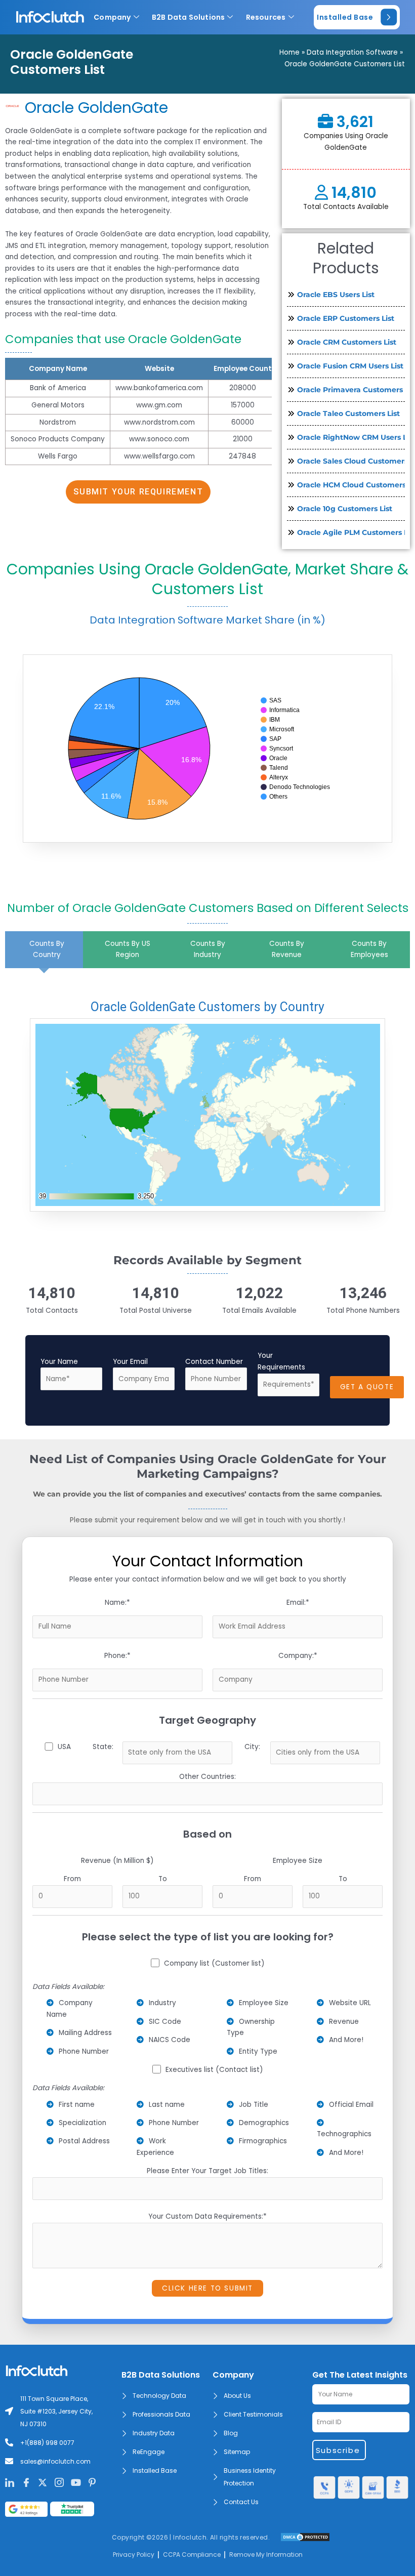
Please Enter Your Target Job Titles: (207, 2171)
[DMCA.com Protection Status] (305, 2537)
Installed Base (345, 17)
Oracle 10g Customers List (345, 509)
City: (252, 1747)
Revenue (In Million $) (117, 1861)
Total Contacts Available (346, 207)
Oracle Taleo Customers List (348, 413)
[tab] (44, 950)
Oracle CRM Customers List (347, 342)
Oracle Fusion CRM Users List (350, 366)
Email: (298, 1603)
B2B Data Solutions (189, 17)
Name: (117, 1603)
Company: (298, 1656)
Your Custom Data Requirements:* (207, 2216)
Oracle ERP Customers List (346, 318)
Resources (266, 17)
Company (112, 17)
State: (103, 1747)
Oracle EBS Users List (336, 295)
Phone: (117, 1656)
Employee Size (298, 1861)
